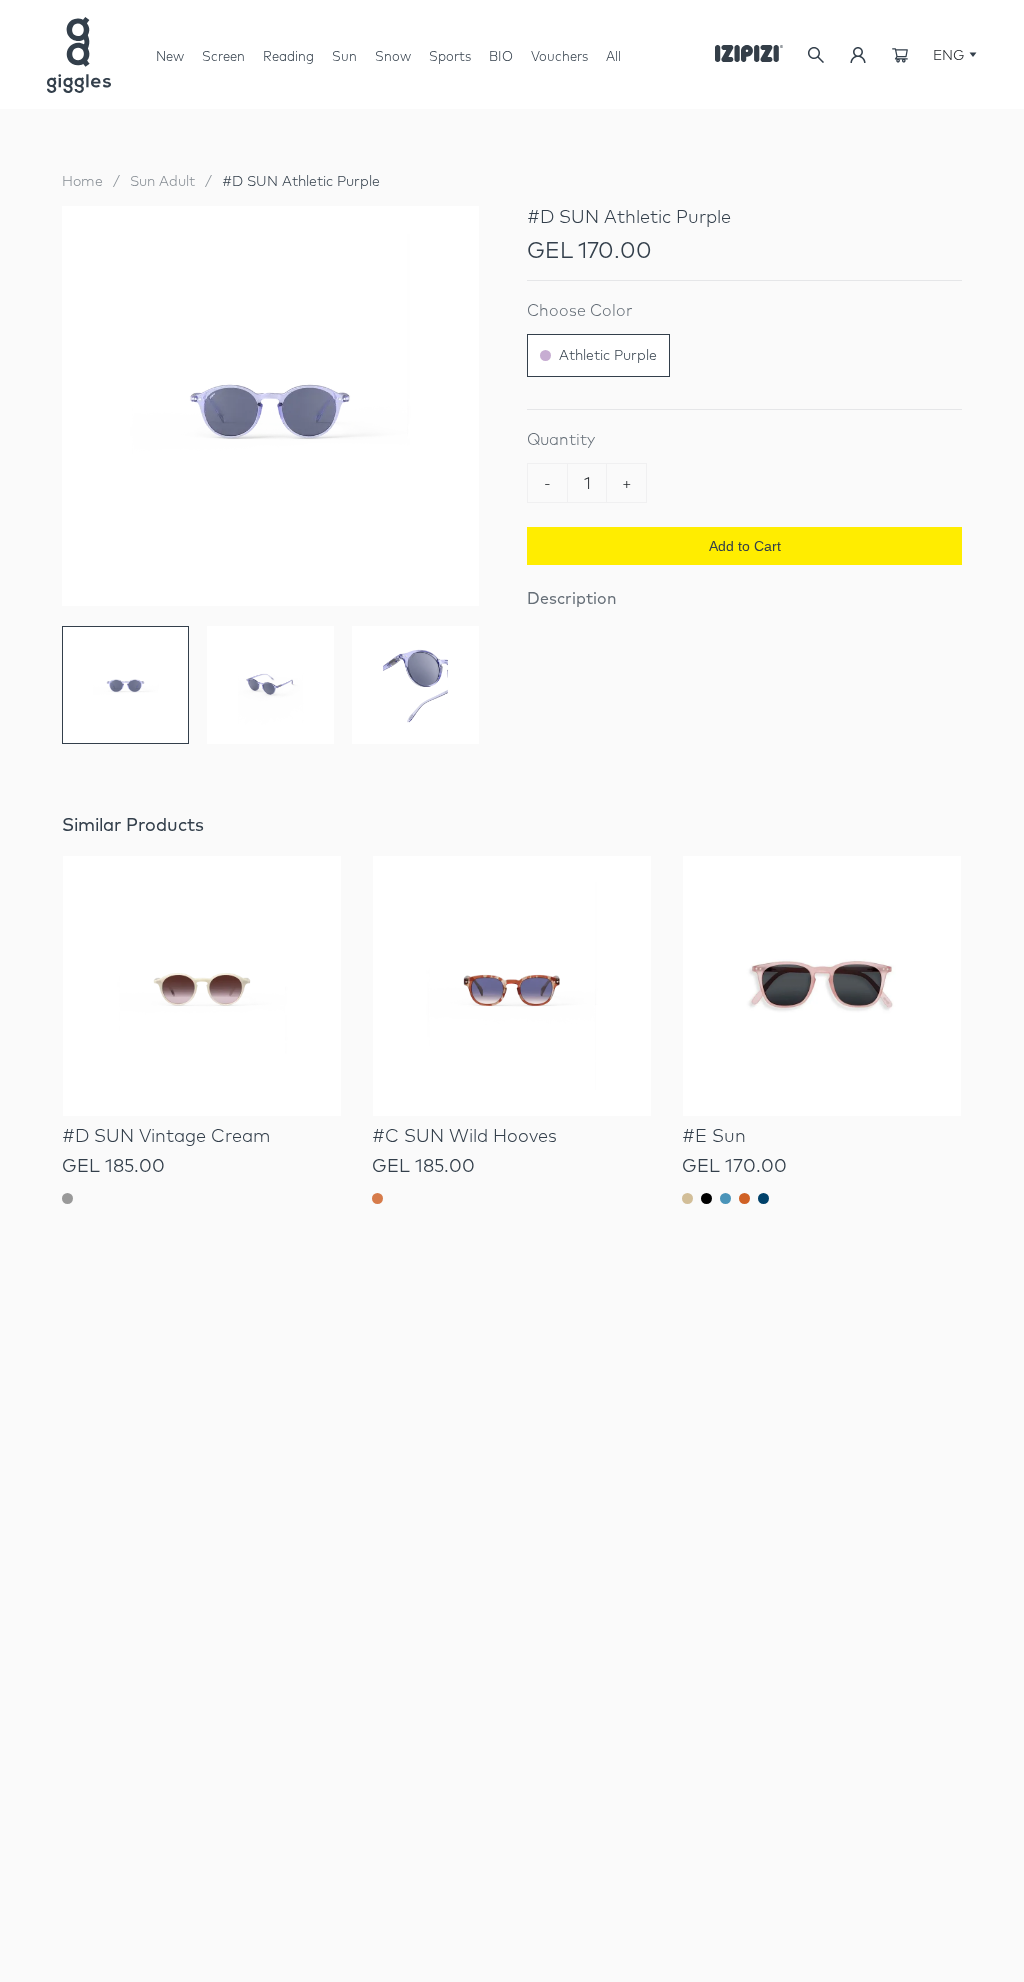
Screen (223, 63)
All (613, 56)
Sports (450, 56)
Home (82, 181)
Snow (393, 63)
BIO (501, 56)
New (170, 56)
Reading (288, 56)
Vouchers (559, 56)
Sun (344, 63)
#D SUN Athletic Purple (301, 181)
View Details (202, 1063)
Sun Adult (162, 181)
